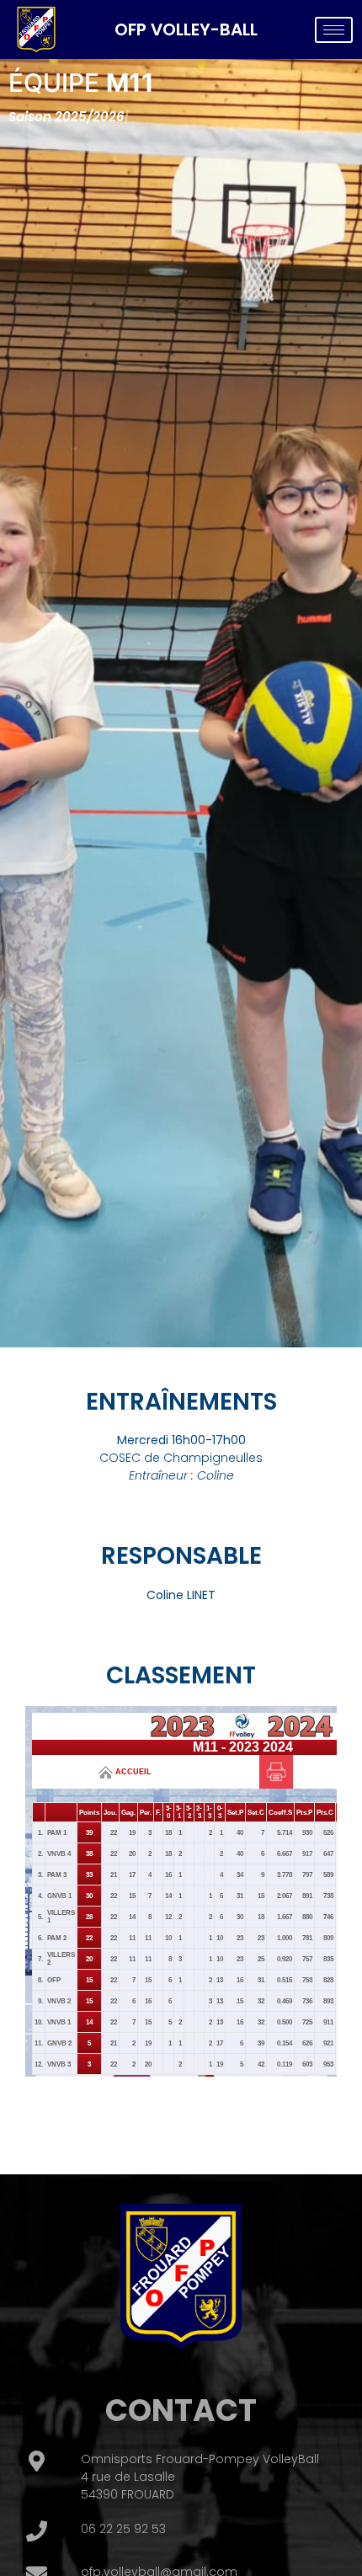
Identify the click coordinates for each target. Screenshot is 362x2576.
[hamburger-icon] (334, 30)
